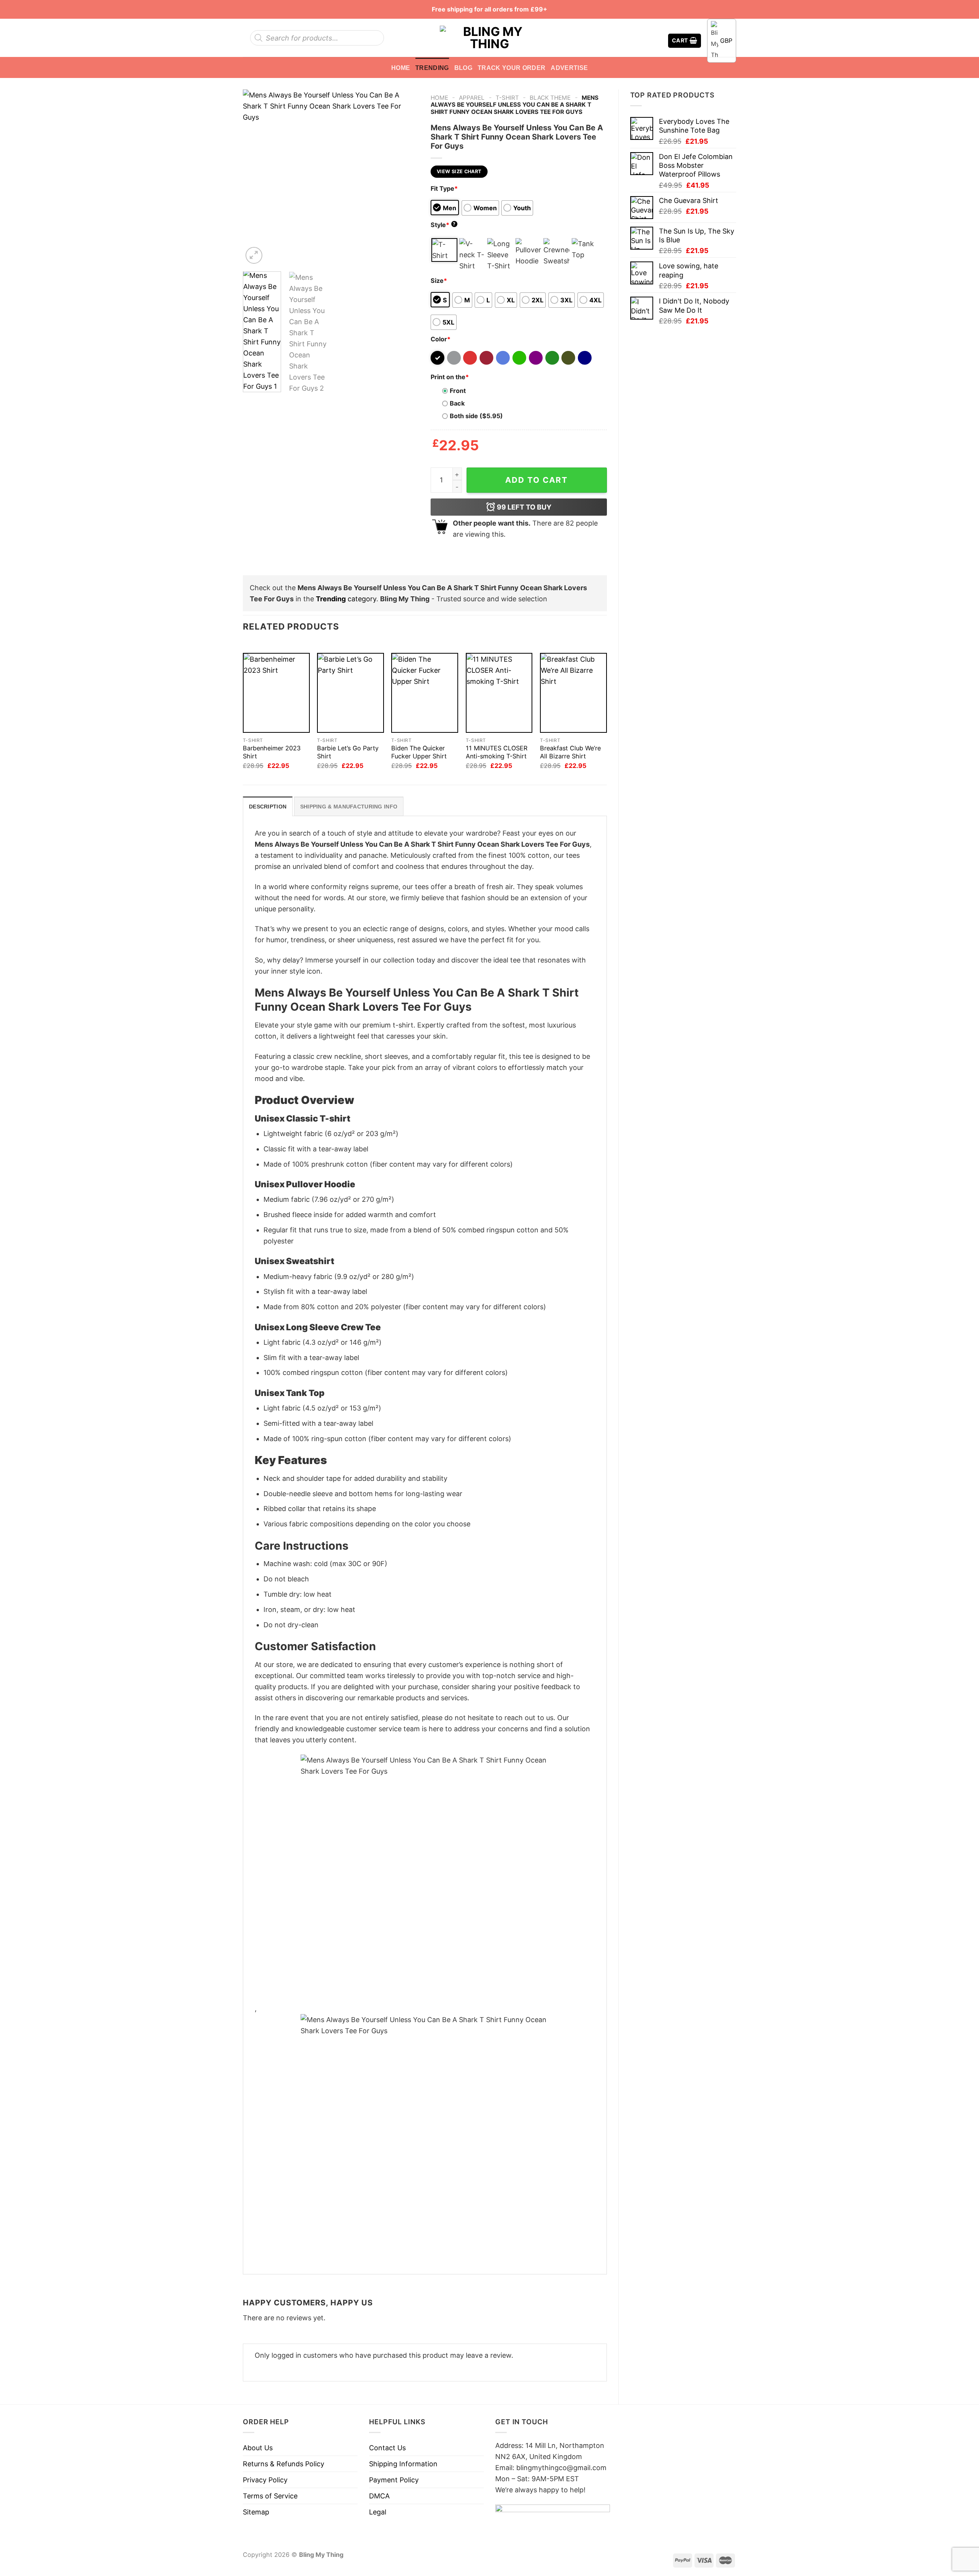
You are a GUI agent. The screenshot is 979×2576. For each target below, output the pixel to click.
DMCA (379, 2496)
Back (457, 403)
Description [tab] (268, 807)
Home (401, 68)
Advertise (569, 68)
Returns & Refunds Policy (284, 2464)
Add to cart (537, 480)
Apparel (472, 98)
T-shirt (507, 98)
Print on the (450, 377)
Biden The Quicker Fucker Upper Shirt (419, 752)
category (346, 599)
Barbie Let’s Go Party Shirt (348, 752)
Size (439, 281)
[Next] (406, 177)
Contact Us (387, 2448)
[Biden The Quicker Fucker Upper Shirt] (425, 693)
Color (441, 339)
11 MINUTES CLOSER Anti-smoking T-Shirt (497, 752)
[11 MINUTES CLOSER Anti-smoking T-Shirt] (499, 693)
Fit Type (444, 188)
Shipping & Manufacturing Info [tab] (349, 807)
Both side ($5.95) (476, 416)
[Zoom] (254, 255)
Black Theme (550, 98)
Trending (432, 68)
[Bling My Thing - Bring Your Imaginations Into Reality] (489, 38)
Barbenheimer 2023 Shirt (272, 752)
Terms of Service (270, 2496)
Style (443, 225)
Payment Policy (394, 2480)
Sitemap (256, 2512)
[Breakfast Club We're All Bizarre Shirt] (573, 693)
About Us (258, 2448)
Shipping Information (403, 2464)
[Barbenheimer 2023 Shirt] (276, 693)
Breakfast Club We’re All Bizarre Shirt (570, 752)
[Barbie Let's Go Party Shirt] (350, 693)
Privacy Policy (265, 2480)
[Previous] (256, 177)
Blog (463, 68)
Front (458, 391)
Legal (378, 2512)
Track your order (511, 68)
